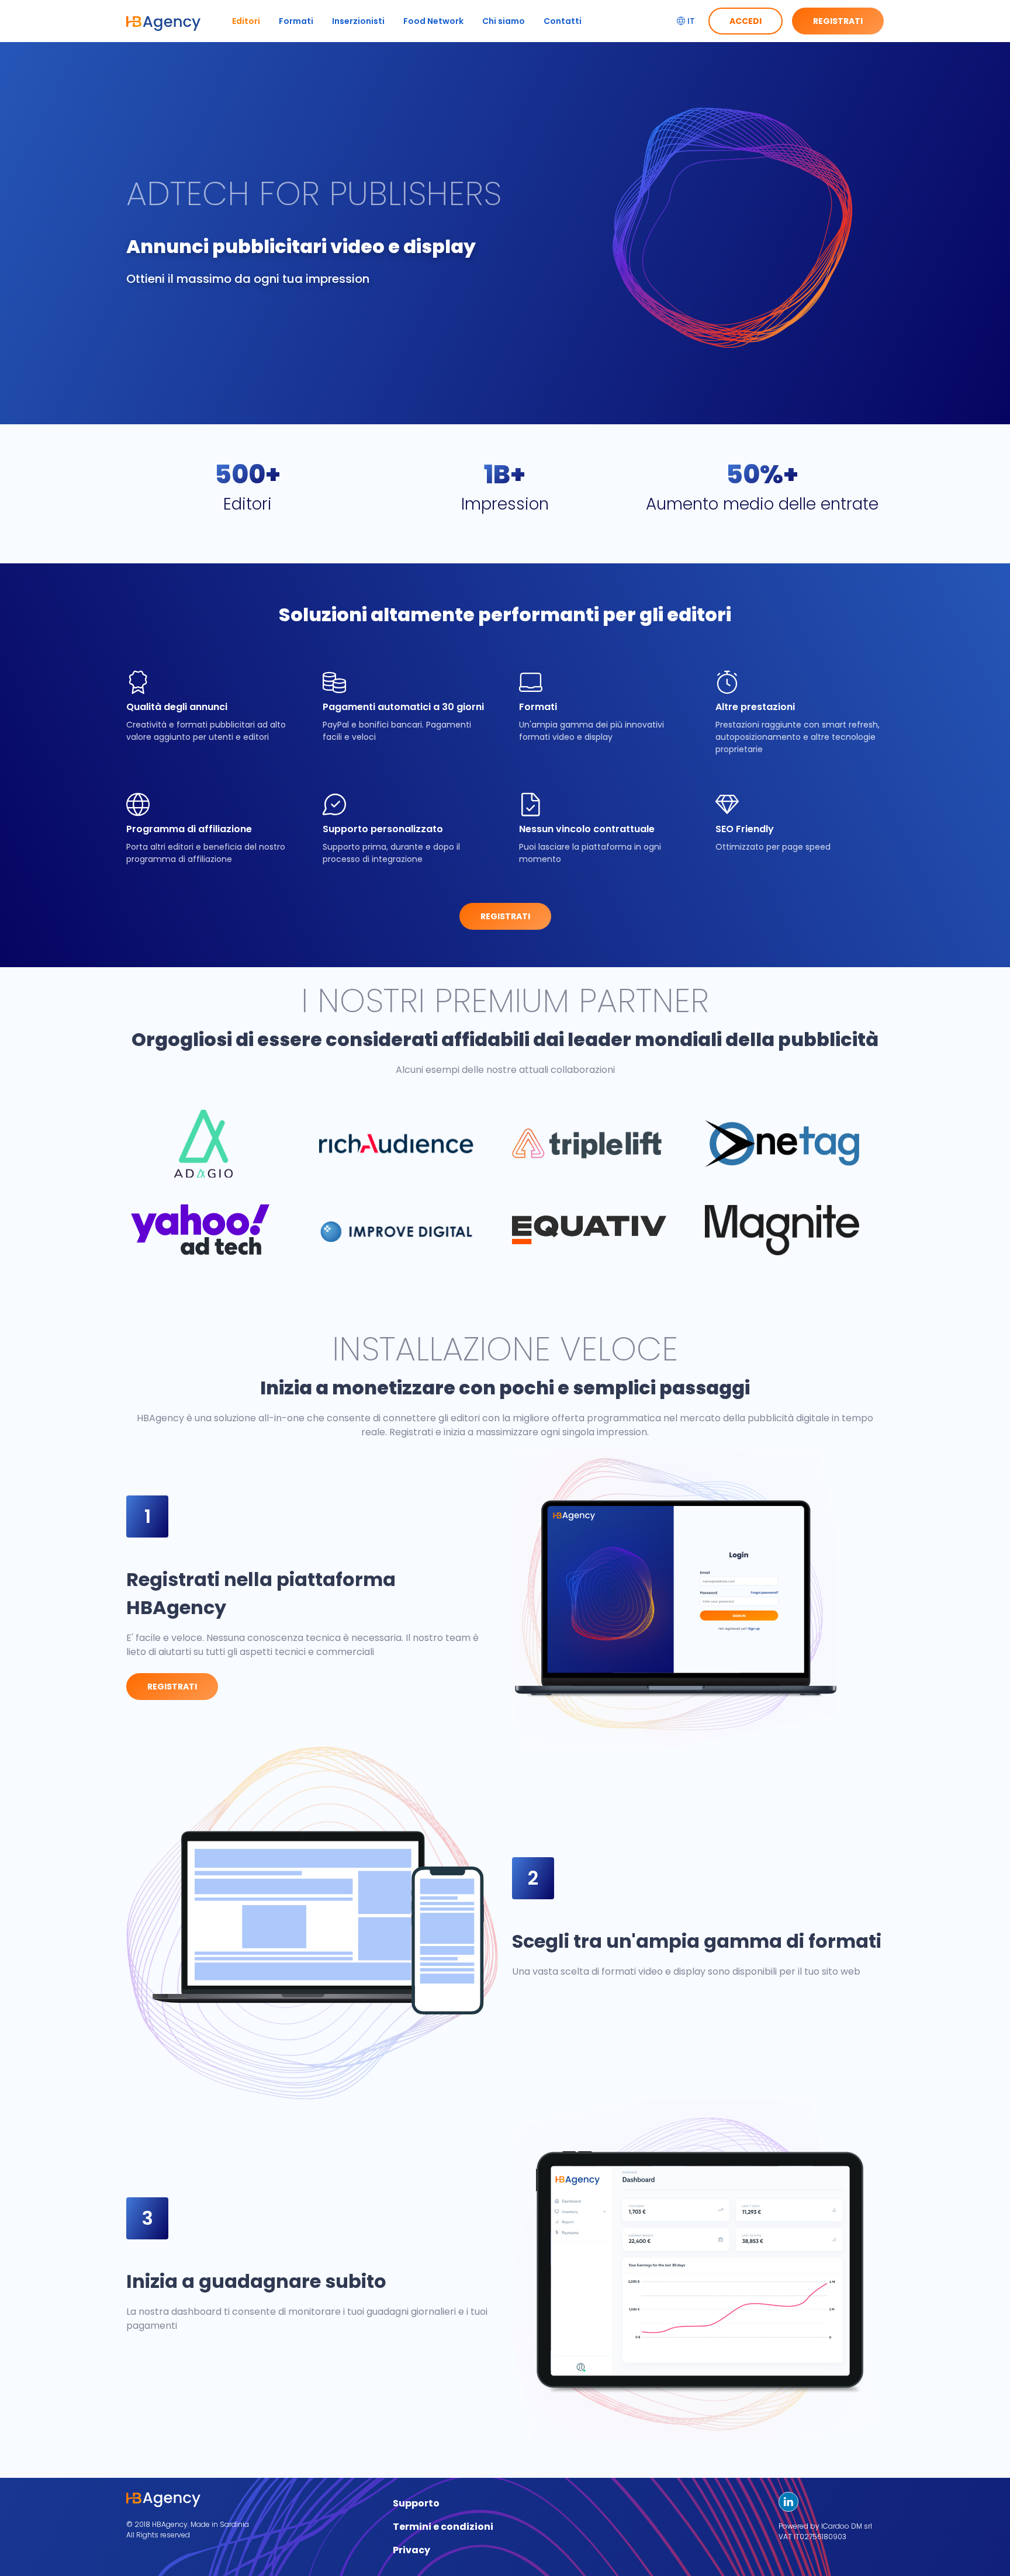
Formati (296, 21)
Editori (246, 21)
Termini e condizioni (443, 2527)
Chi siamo (504, 21)
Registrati (838, 21)
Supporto (416, 2503)
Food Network (433, 21)
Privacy (411, 2550)
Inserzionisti (358, 21)
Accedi (746, 21)
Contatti (563, 21)
